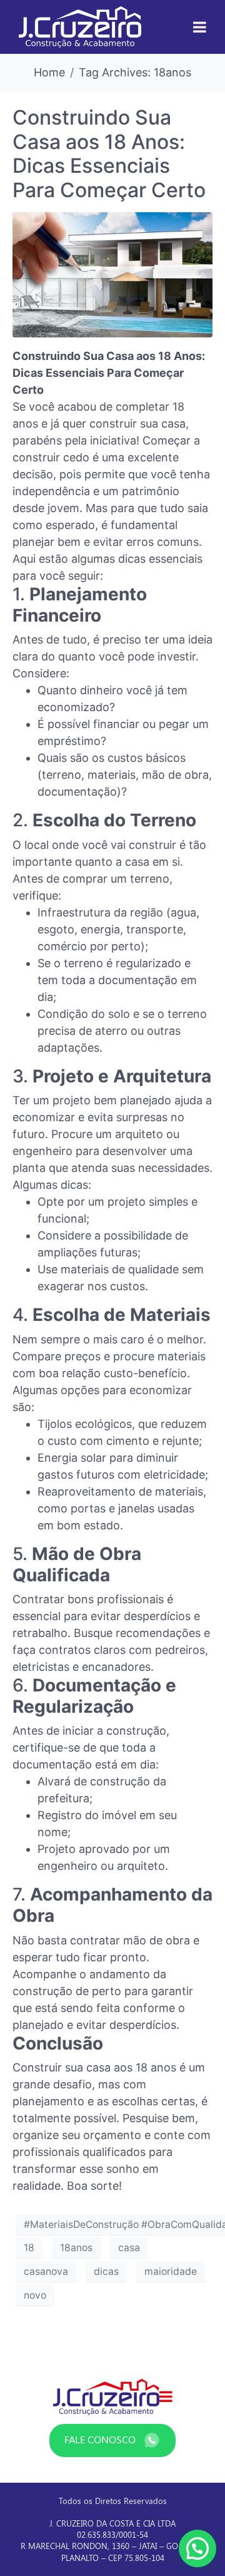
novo (35, 2295)
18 (29, 2248)
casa (129, 2248)
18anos (76, 2248)
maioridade (171, 2271)
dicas (106, 2271)
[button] (197, 2548)
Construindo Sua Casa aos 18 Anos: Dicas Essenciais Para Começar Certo (109, 153)
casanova (46, 2271)
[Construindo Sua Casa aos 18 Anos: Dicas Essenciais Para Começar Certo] (112, 274)
